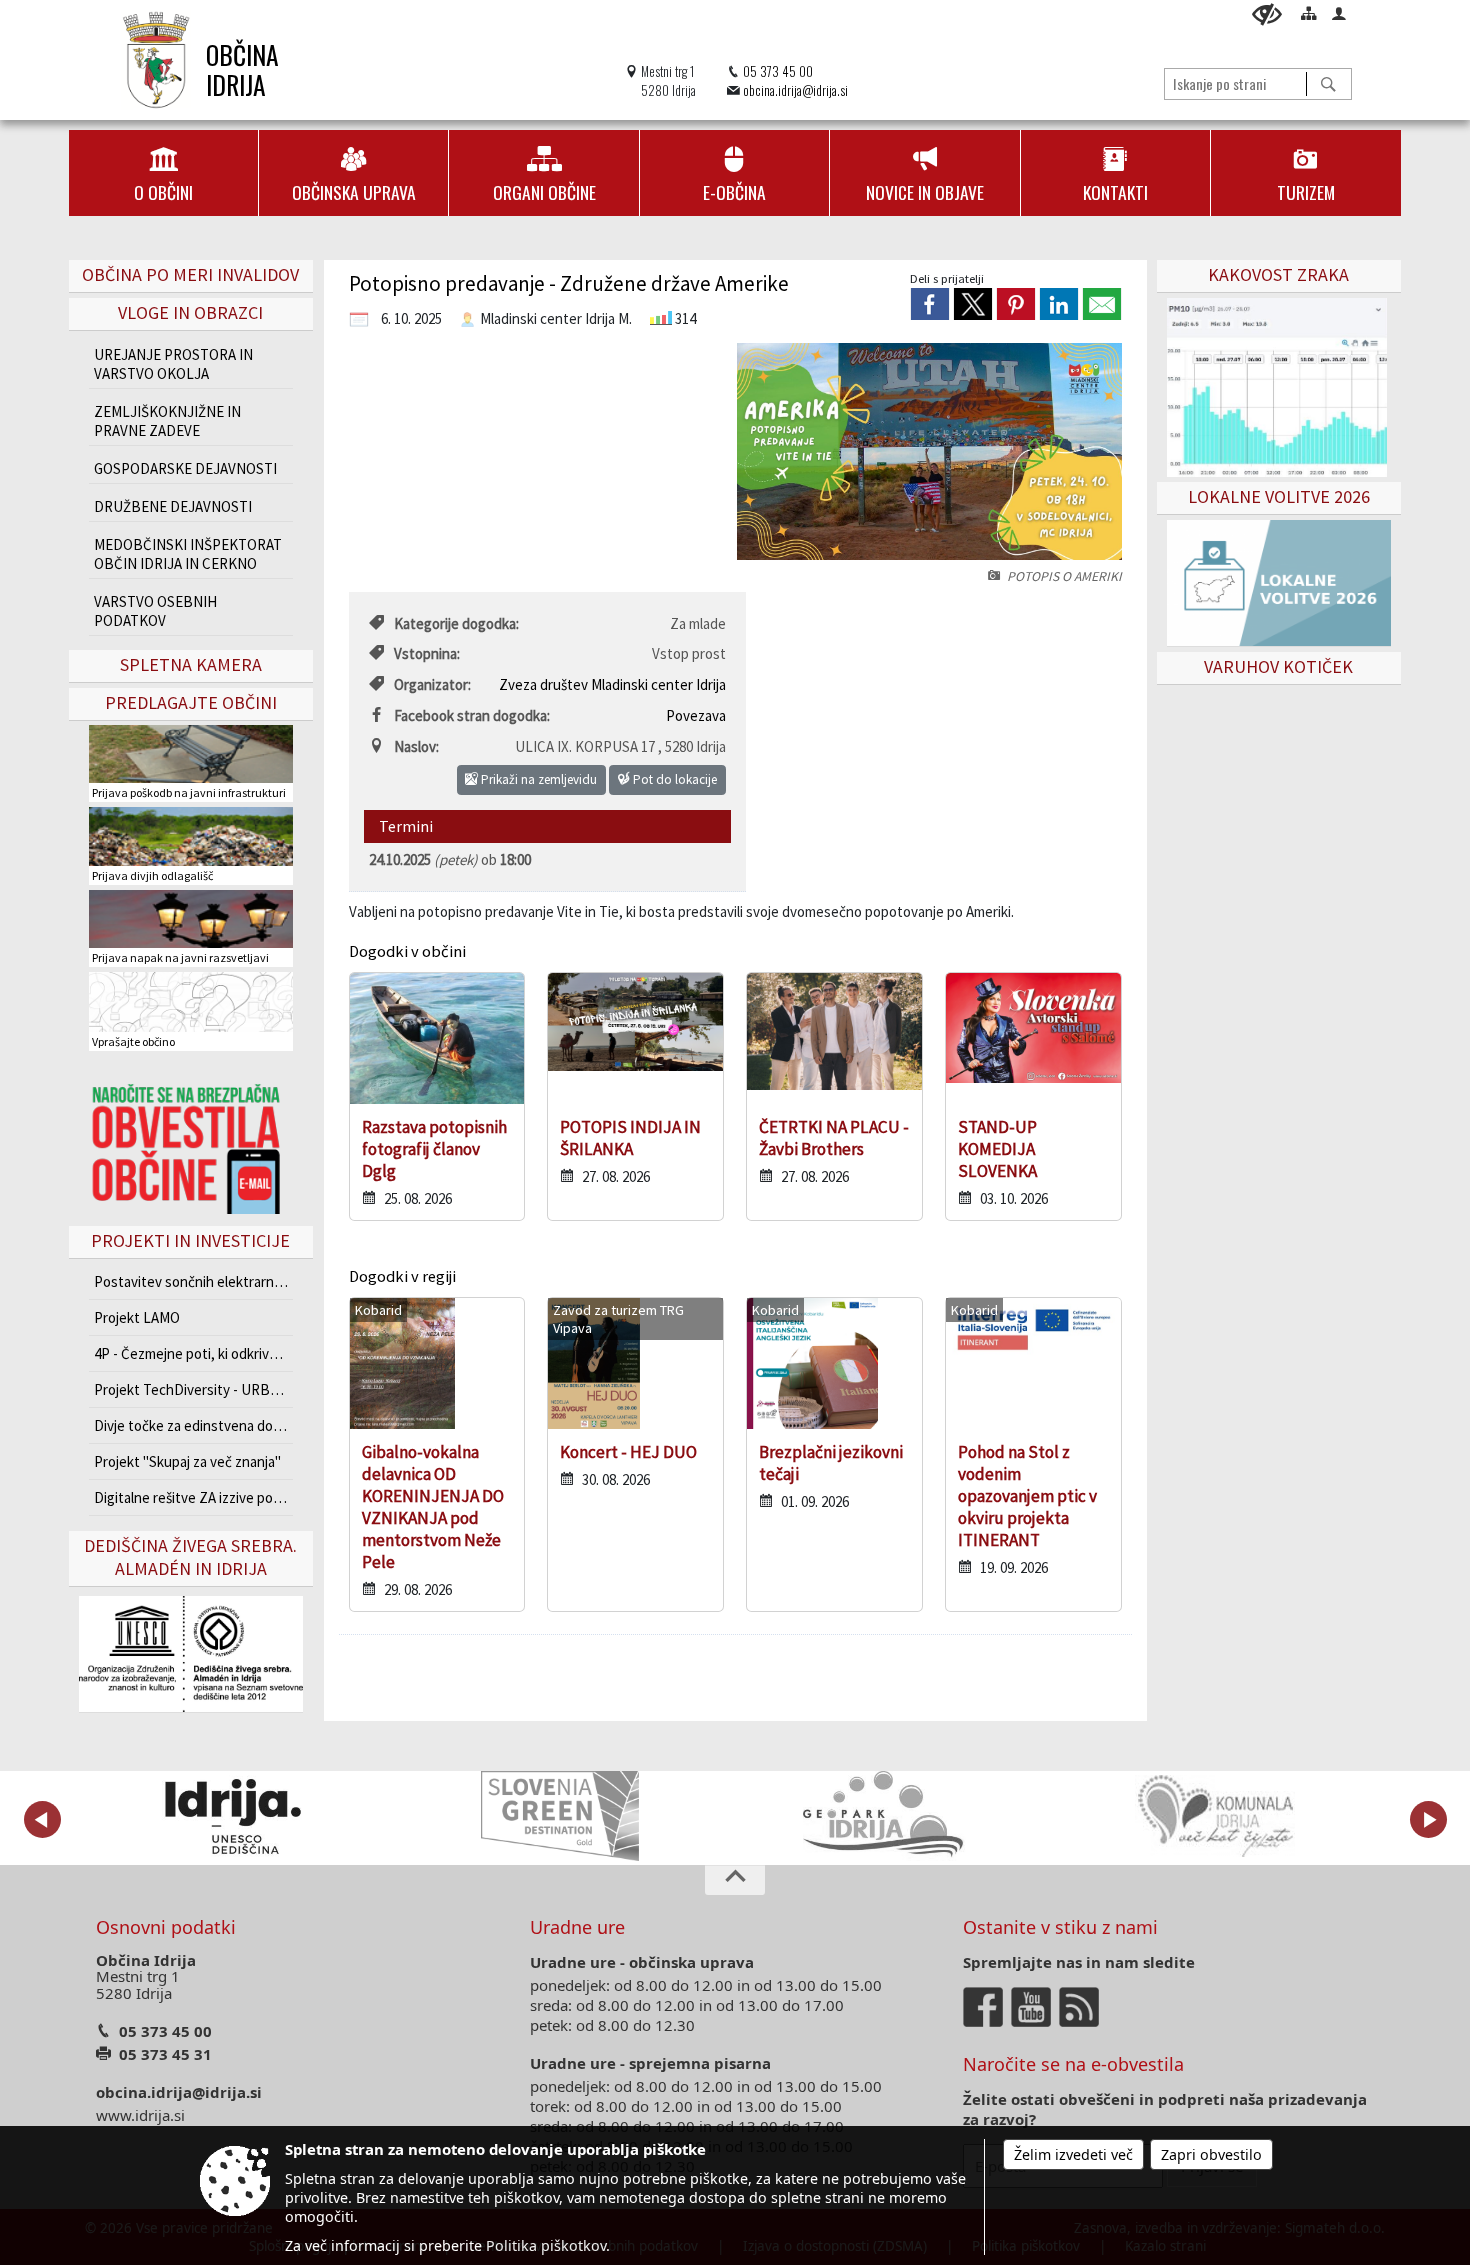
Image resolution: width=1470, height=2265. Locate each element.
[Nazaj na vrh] (735, 1880)
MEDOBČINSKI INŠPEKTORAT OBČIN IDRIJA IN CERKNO (188, 554)
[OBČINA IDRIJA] (156, 60)
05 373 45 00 (778, 71)
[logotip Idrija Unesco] (232, 1816)
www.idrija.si (140, 2115)
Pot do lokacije (673, 779)
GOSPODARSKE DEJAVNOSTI (185, 468)
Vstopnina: (427, 653)
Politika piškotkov (546, 2245)
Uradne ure (577, 1927)
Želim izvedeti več (1073, 2154)
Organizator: (432, 684)
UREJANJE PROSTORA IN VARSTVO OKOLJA (173, 364)
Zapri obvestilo (1211, 2154)
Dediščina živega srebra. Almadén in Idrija (190, 1557)
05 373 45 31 (165, 2054)
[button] (42, 1819)
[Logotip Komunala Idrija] (1215, 1816)
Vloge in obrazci (190, 312)
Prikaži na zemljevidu (537, 779)
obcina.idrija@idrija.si (795, 90)
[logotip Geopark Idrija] (887, 1816)
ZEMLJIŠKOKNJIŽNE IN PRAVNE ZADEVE (167, 421)
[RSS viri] (1081, 2005)
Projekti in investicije (190, 1240)
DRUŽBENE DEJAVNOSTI (173, 506)
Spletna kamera (191, 664)
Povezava (696, 715)
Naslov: (416, 746)
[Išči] (1328, 84)
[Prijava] (1339, 13)
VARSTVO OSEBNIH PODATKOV (155, 611)
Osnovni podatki (166, 1927)
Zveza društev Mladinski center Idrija (612, 684)
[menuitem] (163, 173)
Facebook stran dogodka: (472, 715)
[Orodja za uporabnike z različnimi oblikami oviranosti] (1267, 14)
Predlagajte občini (191, 702)
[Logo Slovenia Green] (560, 1816)
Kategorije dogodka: (456, 623)
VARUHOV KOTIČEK (1278, 666)
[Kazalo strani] (1309, 13)
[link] (930, 304)
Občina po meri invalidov (190, 274)
